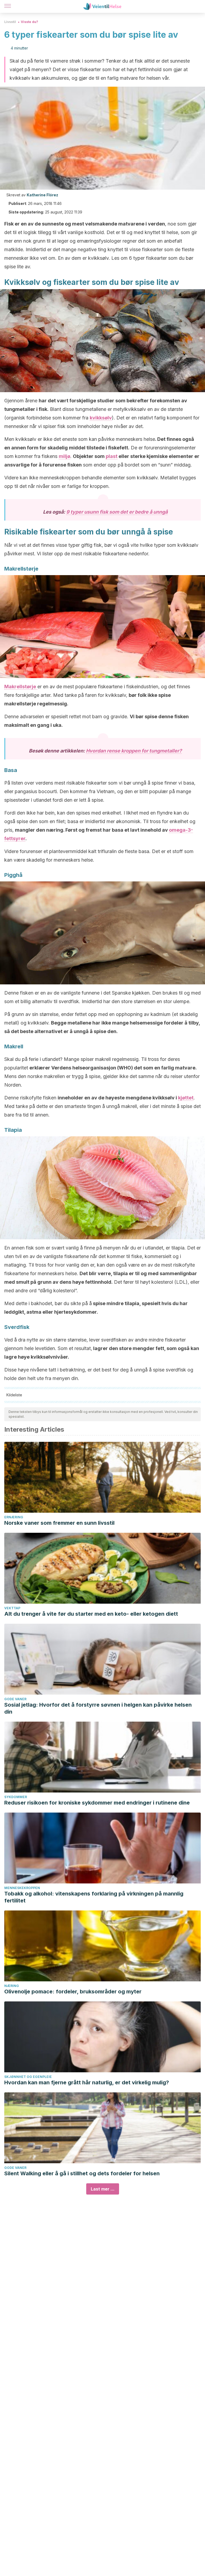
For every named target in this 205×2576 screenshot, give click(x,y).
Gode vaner (15, 1699)
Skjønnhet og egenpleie (28, 2077)
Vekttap (12, 1608)
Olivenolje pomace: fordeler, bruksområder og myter (73, 1992)
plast (112, 456)
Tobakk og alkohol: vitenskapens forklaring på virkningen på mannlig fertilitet (94, 1897)
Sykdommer (16, 1797)
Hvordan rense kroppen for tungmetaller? (134, 751)
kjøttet (186, 1098)
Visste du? (29, 22)
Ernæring (14, 1517)
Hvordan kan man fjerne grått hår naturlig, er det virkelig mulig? (87, 2082)
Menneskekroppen (22, 1888)
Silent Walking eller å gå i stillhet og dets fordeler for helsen (82, 2173)
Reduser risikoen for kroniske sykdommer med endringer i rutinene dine (97, 1803)
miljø (64, 456)
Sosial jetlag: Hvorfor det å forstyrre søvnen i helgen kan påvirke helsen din (98, 1708)
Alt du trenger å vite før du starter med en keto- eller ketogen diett (91, 1614)
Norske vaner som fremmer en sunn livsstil (59, 1523)
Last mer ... (103, 2189)
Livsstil (10, 22)
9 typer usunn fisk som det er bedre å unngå (117, 512)
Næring (12, 1986)
